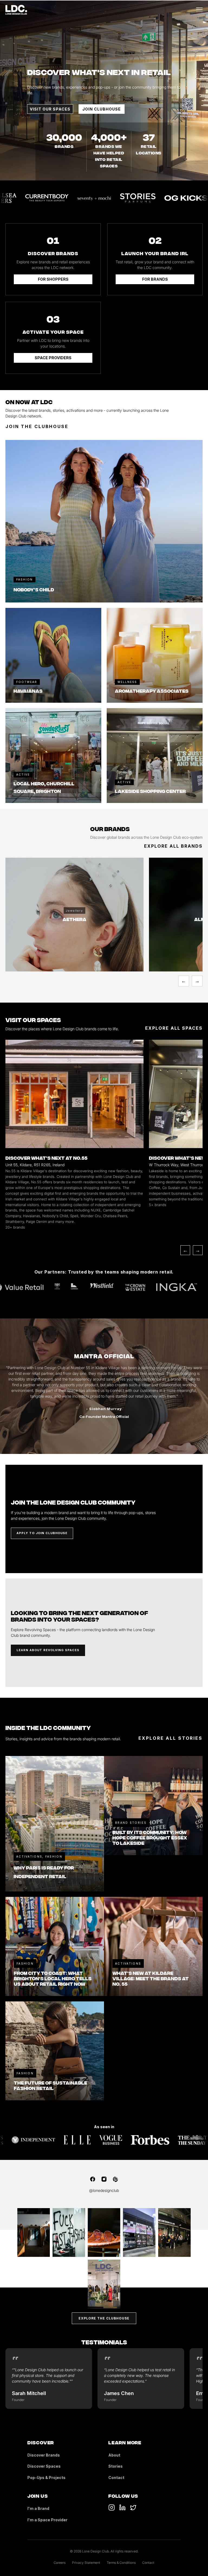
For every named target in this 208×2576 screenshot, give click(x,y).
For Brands (155, 279)
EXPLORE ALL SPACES (174, 1028)
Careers (60, 2563)
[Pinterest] (115, 2179)
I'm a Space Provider (47, 2520)
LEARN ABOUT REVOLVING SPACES (48, 1650)
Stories (116, 2466)
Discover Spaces (44, 2466)
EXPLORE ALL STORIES (170, 1738)
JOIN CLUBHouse (102, 109)
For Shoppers (53, 279)
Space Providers (53, 358)
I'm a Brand (38, 2508)
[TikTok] (112, 2507)
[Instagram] (104, 2179)
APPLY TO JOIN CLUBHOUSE (42, 1533)
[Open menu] (199, 10)
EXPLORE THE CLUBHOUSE (104, 2318)
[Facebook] (93, 2179)
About (114, 2455)
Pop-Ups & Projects (46, 2478)
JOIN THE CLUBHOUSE (37, 426)
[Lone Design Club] (16, 10)
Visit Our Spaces (50, 109)
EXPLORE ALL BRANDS (173, 846)
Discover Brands (44, 2455)
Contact (116, 2478)
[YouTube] (122, 2507)
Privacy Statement (86, 2563)
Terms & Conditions (121, 2563)
